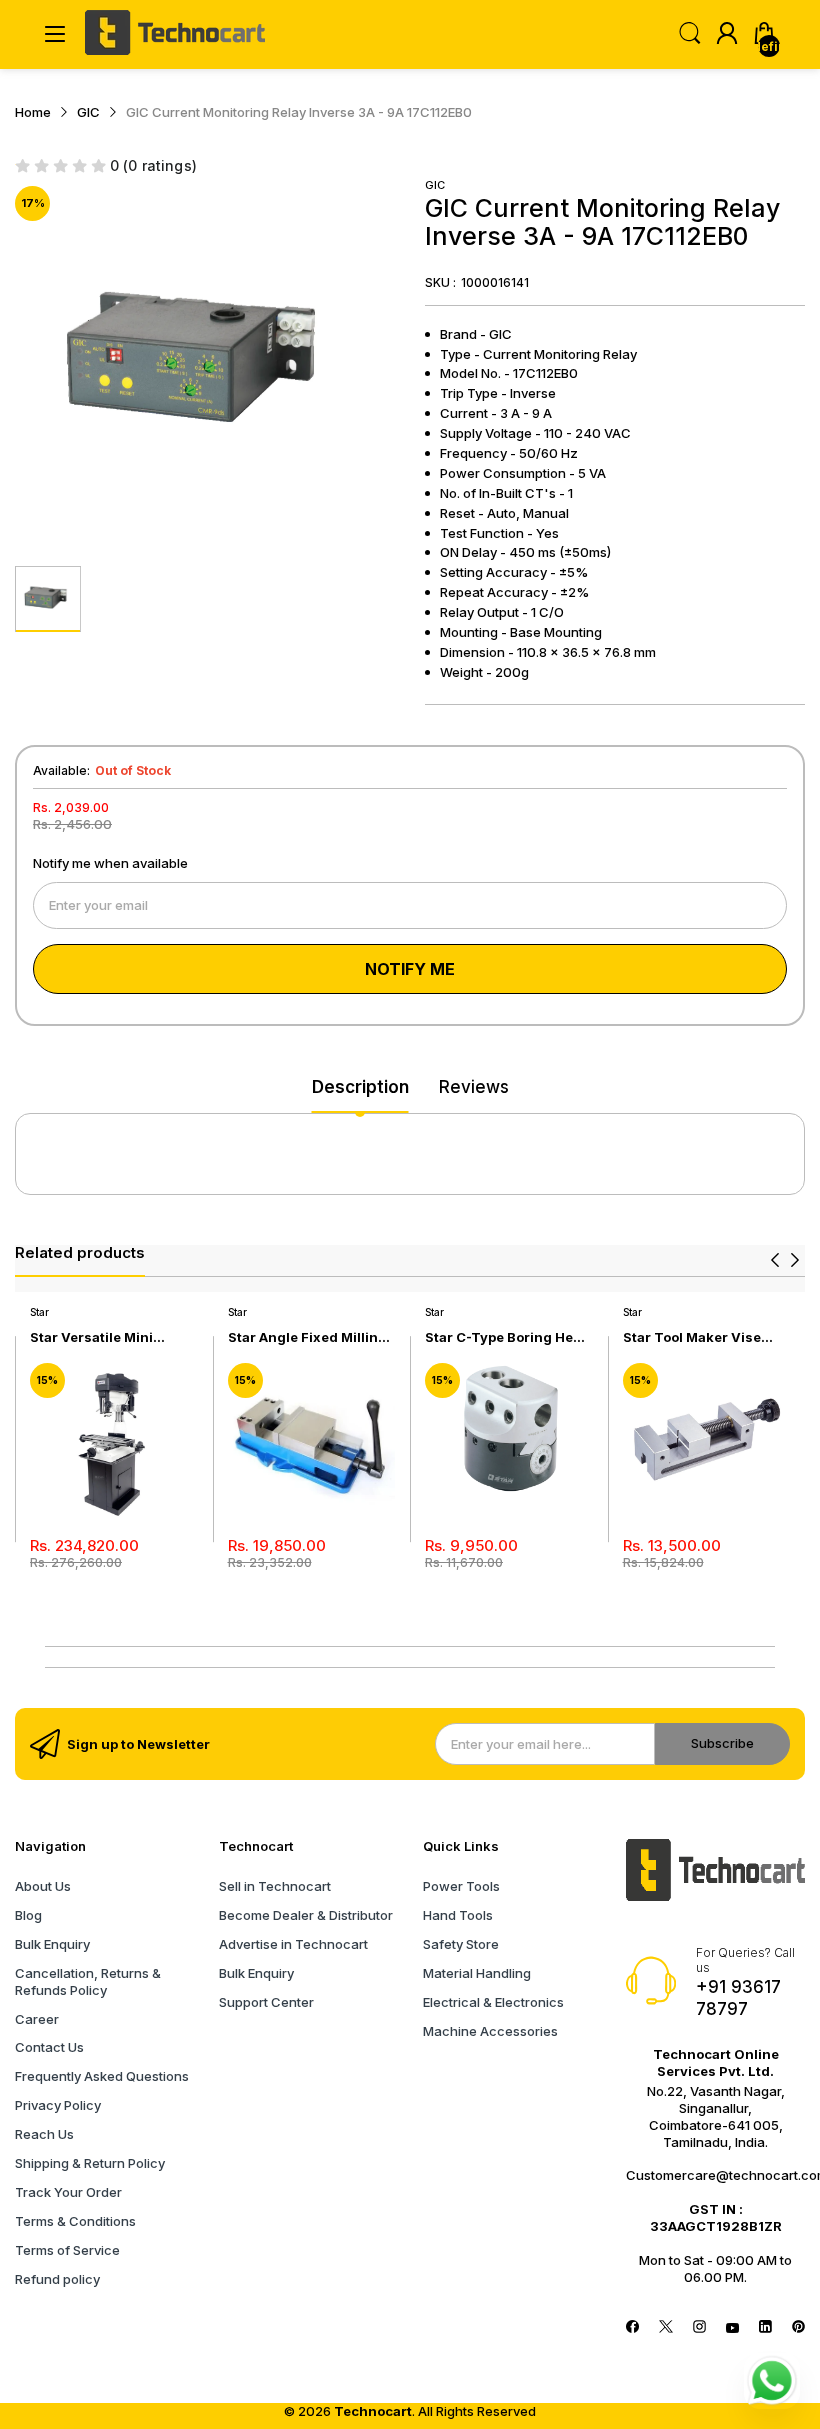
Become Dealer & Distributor (306, 1915)
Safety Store (461, 1944)
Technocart (373, 2411)
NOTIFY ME (410, 969)
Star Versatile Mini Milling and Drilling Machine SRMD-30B (97, 1337)
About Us (43, 1886)
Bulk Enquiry (52, 1944)
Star (39, 1312)
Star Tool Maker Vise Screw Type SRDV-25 (693, 1337)
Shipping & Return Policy (90, 2163)
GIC (435, 185)
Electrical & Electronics (493, 2002)
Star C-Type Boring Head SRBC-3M (507, 1337)
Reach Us (44, 2134)
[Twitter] (665, 2328)
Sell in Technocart (275, 1886)
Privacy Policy (58, 2105)
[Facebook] (632, 2328)
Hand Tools (458, 1915)
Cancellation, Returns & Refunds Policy (88, 1981)
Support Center (266, 2002)
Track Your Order (68, 2192)
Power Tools (461, 1886)
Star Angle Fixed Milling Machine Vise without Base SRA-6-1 (307, 1337)
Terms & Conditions (75, 2221)
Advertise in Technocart (293, 1944)
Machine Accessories (490, 2031)
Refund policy (57, 2279)
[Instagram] (699, 2328)
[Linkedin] (765, 2328)
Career (37, 2019)
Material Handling (477, 1973)
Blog (28, 1915)
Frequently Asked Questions (102, 2076)
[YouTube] (732, 2328)
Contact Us (49, 2047)
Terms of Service (67, 2250)
